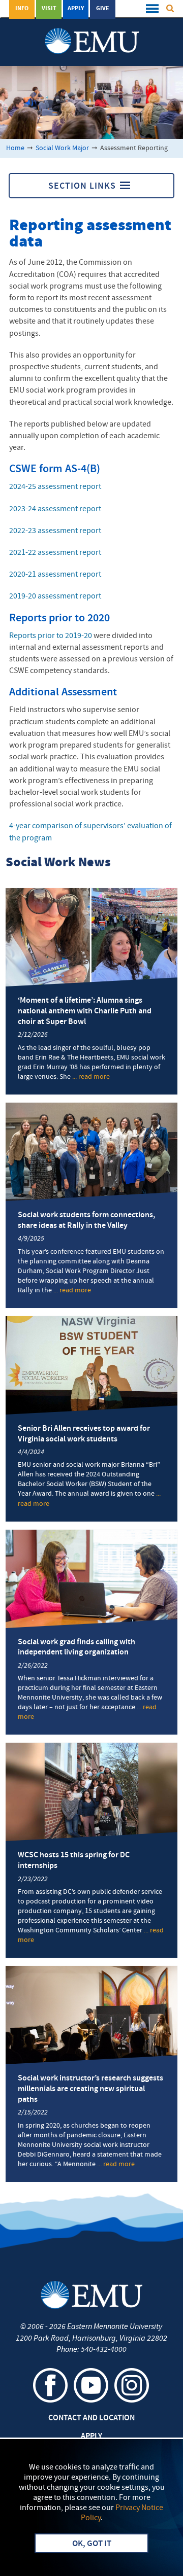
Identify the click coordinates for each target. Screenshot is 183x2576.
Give (103, 9)
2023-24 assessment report (55, 509)
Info (22, 9)
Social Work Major (62, 148)
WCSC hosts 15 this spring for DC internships (74, 1861)
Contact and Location (91, 2418)
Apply (76, 9)
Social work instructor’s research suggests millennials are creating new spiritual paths (90, 2089)
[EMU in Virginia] (92, 31)
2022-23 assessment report (55, 531)
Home (15, 148)
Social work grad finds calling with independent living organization (77, 1648)
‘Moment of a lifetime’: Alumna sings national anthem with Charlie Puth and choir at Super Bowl (85, 1011)
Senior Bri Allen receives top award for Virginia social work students (84, 1434)
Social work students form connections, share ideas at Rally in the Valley (86, 1221)
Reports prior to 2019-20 (51, 636)
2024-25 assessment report (55, 487)
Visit (49, 9)
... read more (91, 1077)
